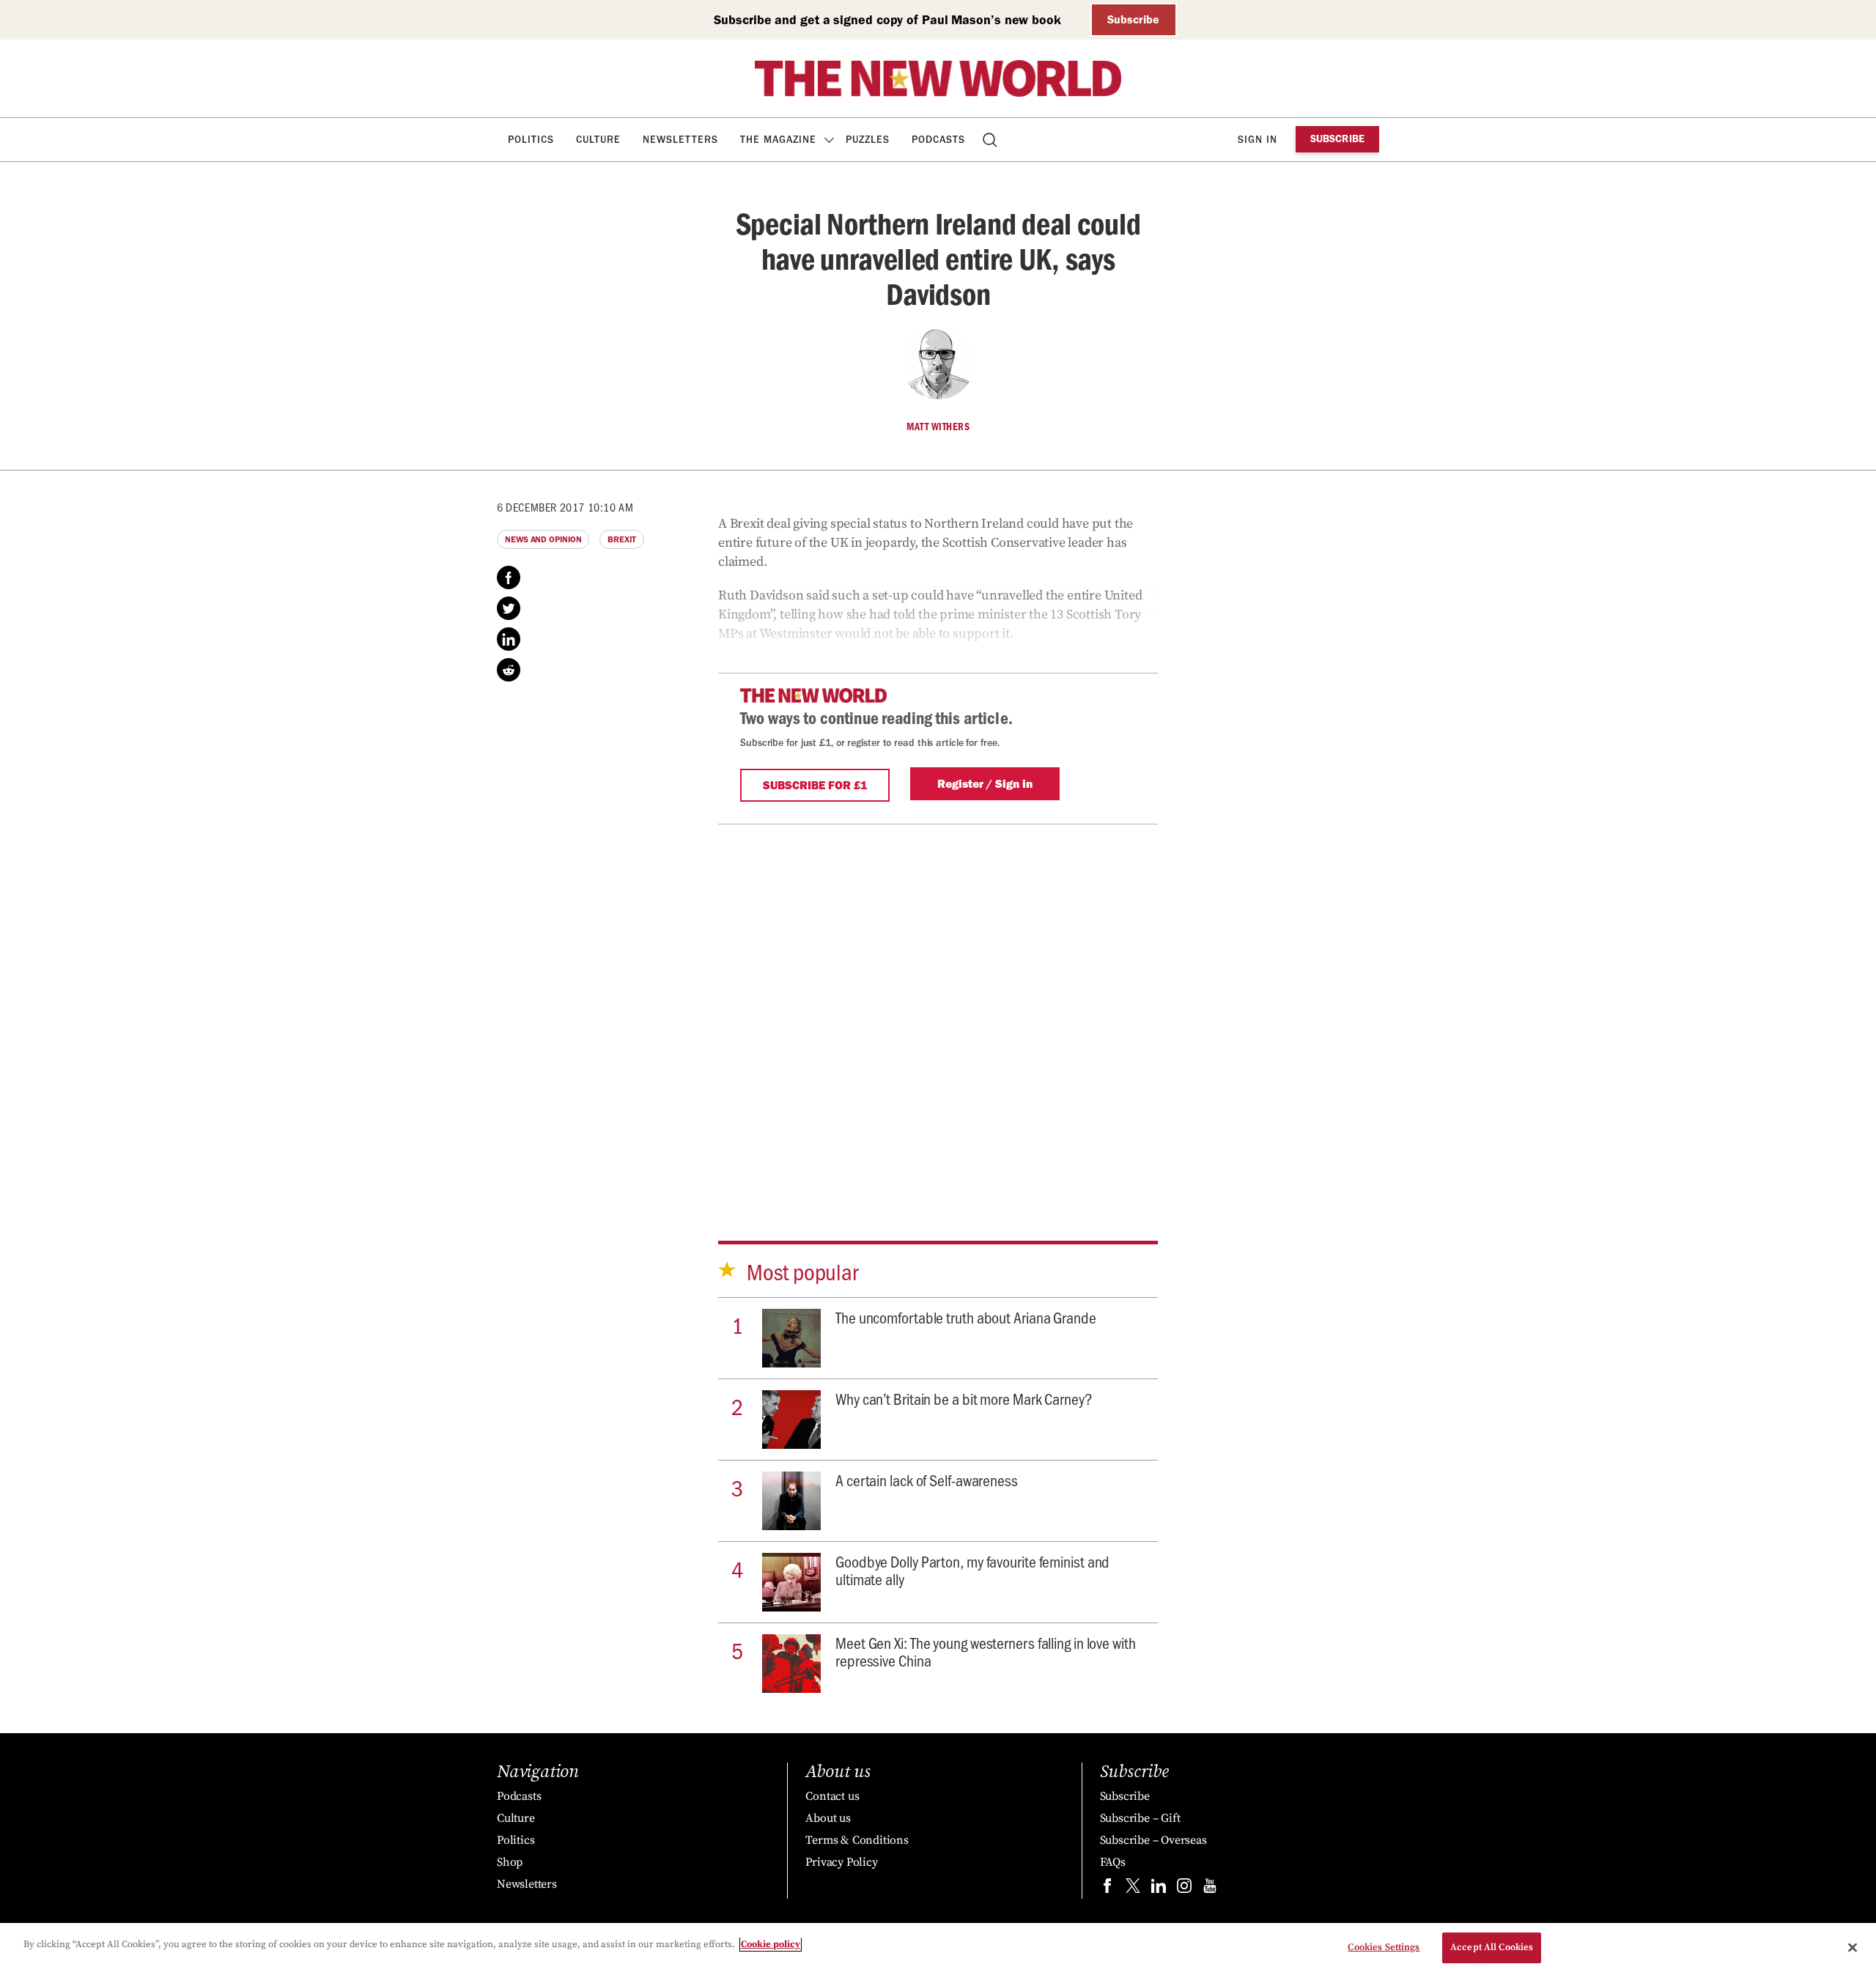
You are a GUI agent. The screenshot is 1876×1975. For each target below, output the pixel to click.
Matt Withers (938, 427)
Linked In (509, 639)
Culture (598, 140)
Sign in (1258, 140)
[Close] (1853, 1947)
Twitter (509, 608)
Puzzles (868, 140)
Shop (510, 1862)
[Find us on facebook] (1107, 1889)
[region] (938, 1949)
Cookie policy (771, 1944)
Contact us (832, 1796)
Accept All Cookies (1492, 1947)
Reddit (509, 670)
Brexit (621, 539)
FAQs (1113, 1862)
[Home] (938, 78)
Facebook (509, 577)
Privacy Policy (841, 1862)
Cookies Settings (1384, 1947)
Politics (531, 140)
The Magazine (778, 140)
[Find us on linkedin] (1159, 1889)
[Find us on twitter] (1133, 1889)
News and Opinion (543, 539)
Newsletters (680, 140)
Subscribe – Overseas (1153, 1840)
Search (991, 140)
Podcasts (938, 140)
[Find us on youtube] (1210, 1889)
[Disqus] (938, 1008)
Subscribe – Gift (1140, 1818)
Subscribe (1133, 19)
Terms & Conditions (857, 1840)
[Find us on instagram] (1184, 1889)
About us (828, 1818)
